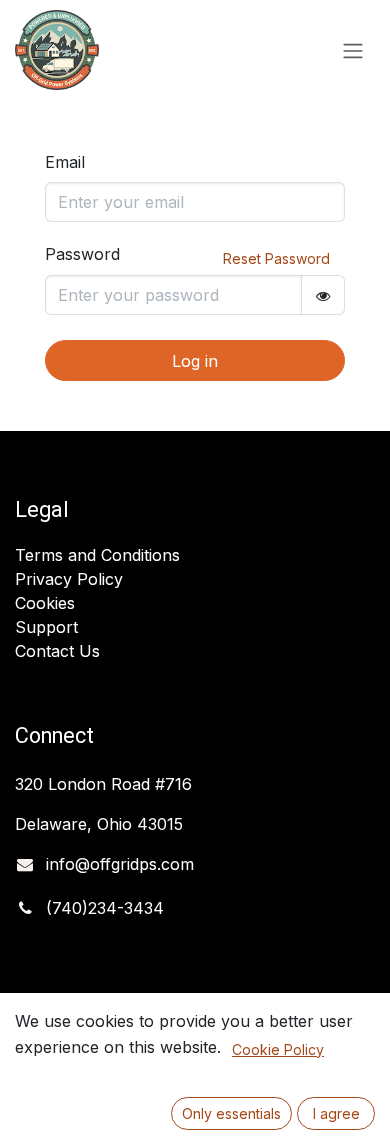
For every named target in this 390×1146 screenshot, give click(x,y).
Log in (195, 361)
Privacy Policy (69, 579)
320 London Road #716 (103, 784)
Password (82, 254)
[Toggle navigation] (353, 50)
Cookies (45, 603)
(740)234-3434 (105, 908)
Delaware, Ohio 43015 (101, 824)
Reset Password (276, 258)
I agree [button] (336, 1113)
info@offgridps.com (120, 864)
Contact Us (57, 651)
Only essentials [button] (231, 1113)
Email (65, 162)
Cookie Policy (278, 1049)
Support (46, 627)
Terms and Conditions (97, 555)
